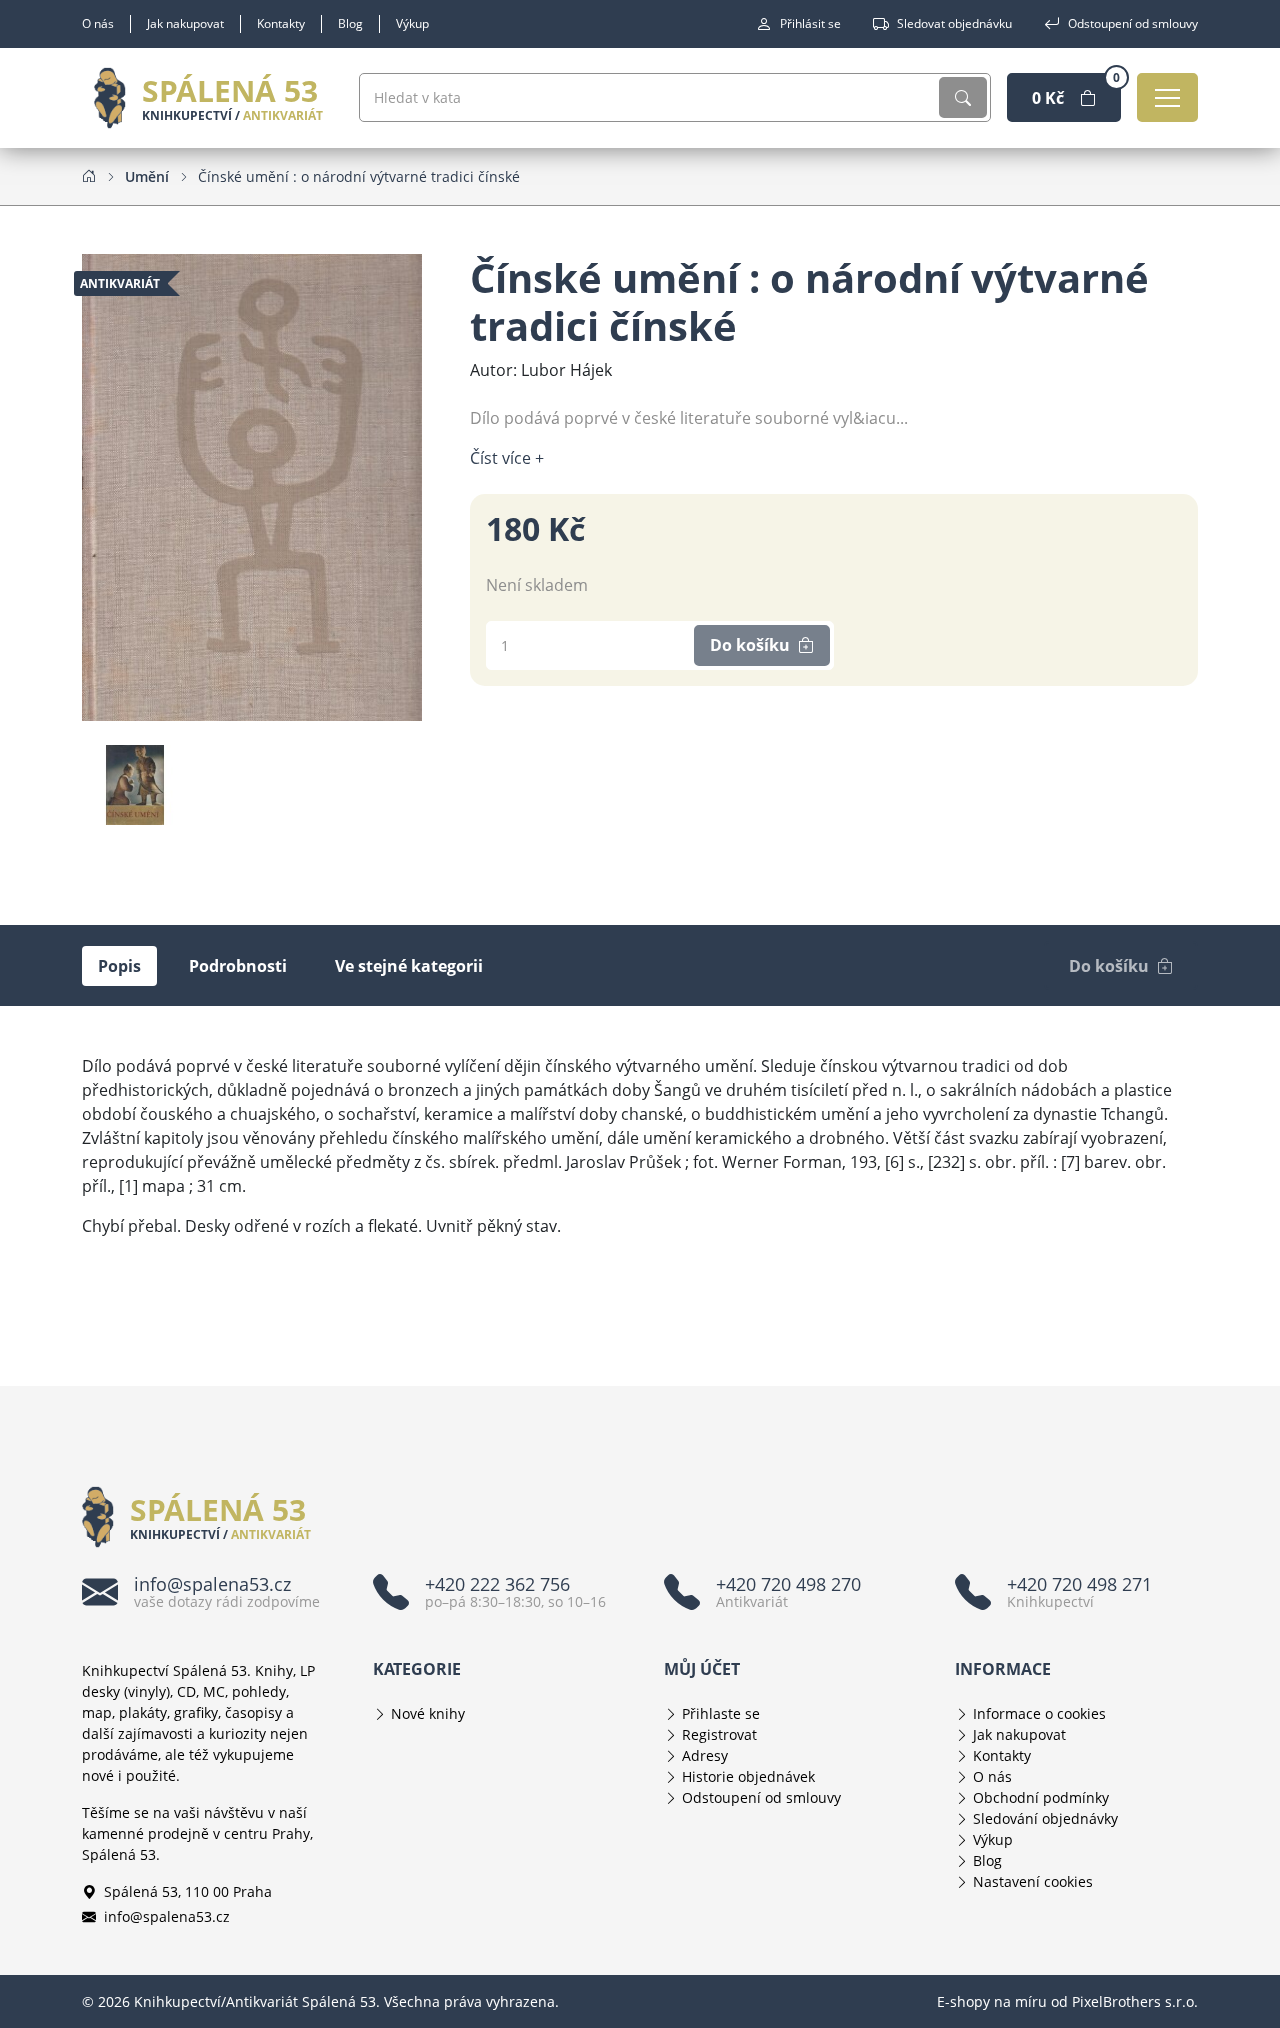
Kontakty (281, 23)
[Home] (89, 176)
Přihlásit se (810, 23)
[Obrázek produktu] (252, 486)
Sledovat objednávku (954, 23)
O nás (98, 23)
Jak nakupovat (185, 23)
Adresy (705, 1755)
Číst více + (507, 458)
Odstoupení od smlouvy (1133, 23)
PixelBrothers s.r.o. (1135, 2001)
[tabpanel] (640, 1146)
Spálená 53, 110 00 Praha (188, 1891)
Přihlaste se (721, 1713)
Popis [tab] (119, 966)
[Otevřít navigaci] (1167, 97)
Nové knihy (428, 1713)
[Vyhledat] (963, 97)
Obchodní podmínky (1041, 1797)
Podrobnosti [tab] (238, 966)
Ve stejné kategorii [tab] (409, 966)
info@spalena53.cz (167, 1916)
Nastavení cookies (1033, 1881)
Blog (350, 23)
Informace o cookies (1039, 1713)
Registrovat (719, 1734)
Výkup (412, 23)
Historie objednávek (748, 1776)
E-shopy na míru (992, 2001)
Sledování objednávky (1045, 1818)
